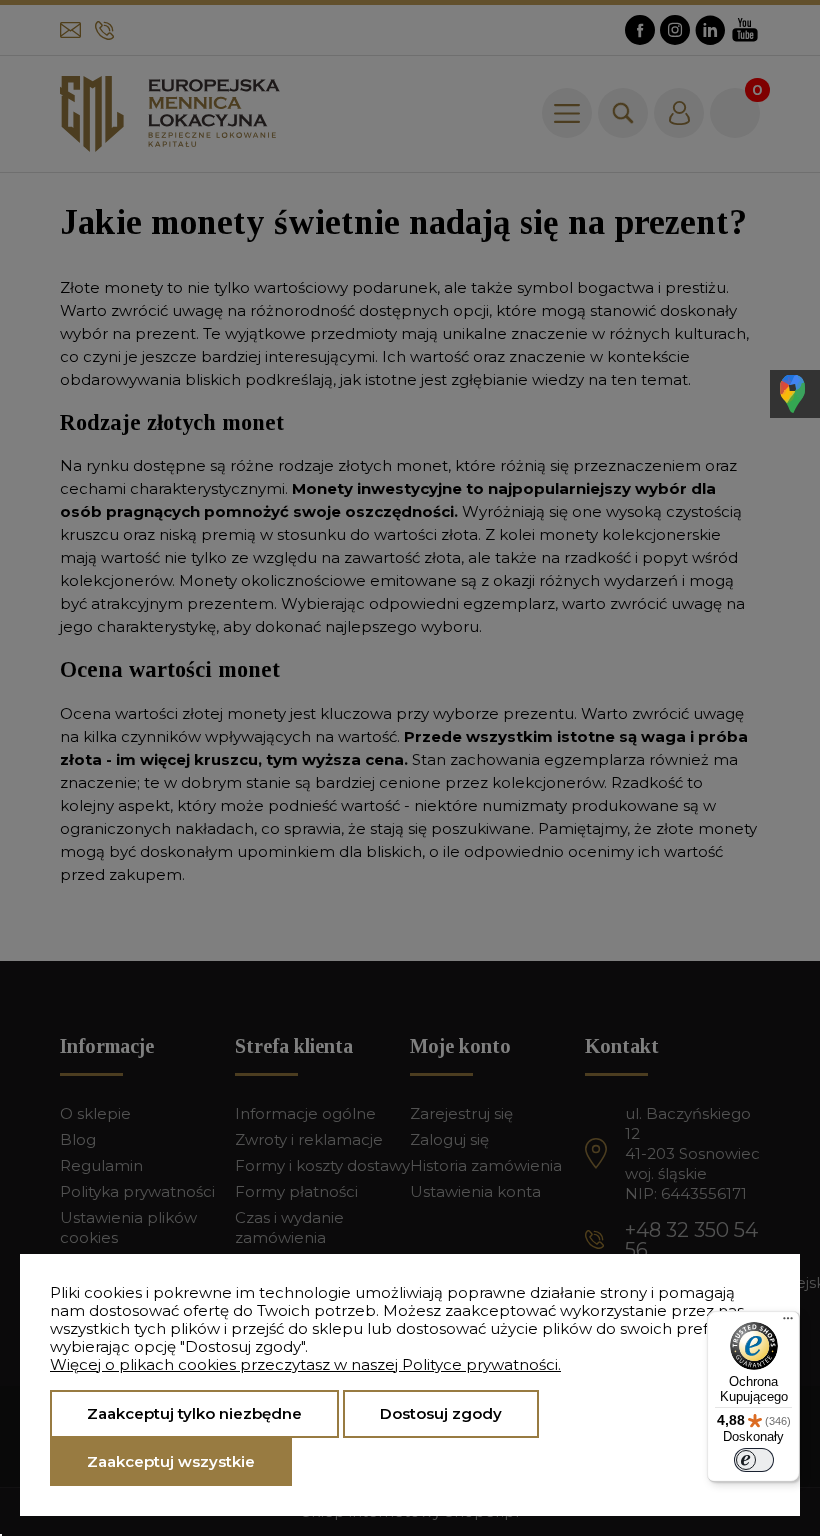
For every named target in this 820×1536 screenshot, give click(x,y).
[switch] (754, 1460)
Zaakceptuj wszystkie (171, 1461)
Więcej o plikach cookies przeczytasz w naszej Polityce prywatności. (305, 1364)
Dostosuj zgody (441, 1413)
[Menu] (788, 1323)
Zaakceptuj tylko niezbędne (194, 1413)
